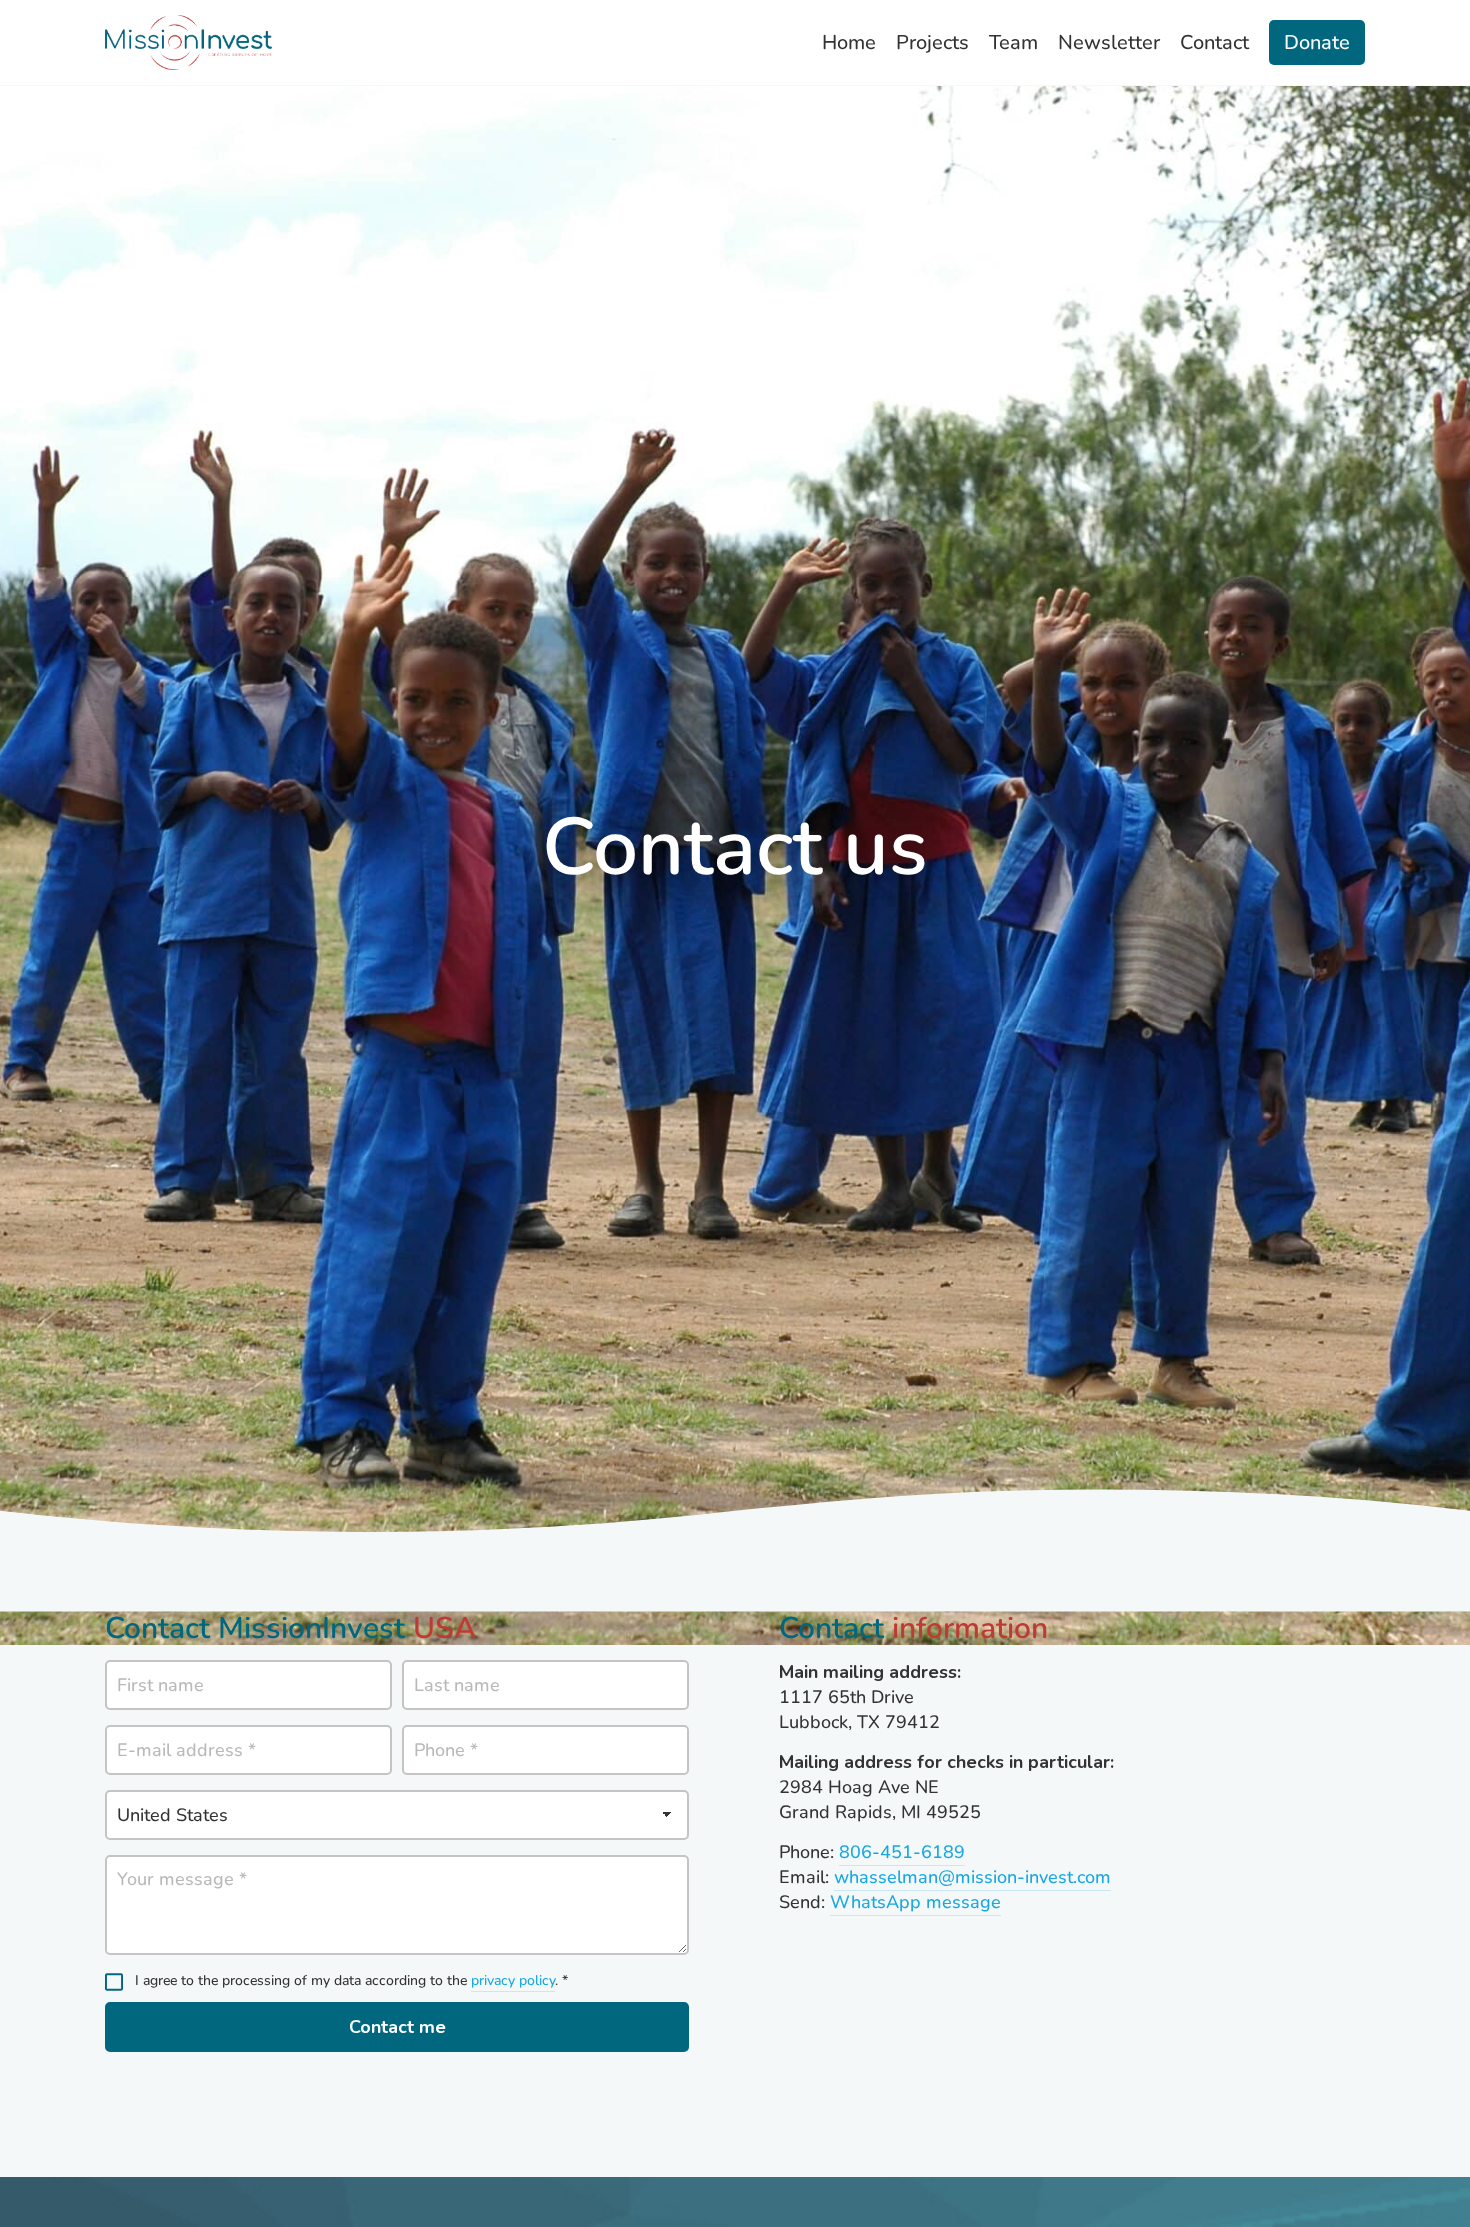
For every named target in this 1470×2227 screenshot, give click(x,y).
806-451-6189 (902, 1852)
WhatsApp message (915, 1902)
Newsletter (1109, 42)
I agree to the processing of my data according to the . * (351, 1980)
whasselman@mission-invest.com (972, 1877)
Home (849, 42)
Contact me (397, 2027)
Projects (932, 42)
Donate (1317, 42)
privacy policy (513, 1980)
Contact (1214, 42)
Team (1013, 42)
